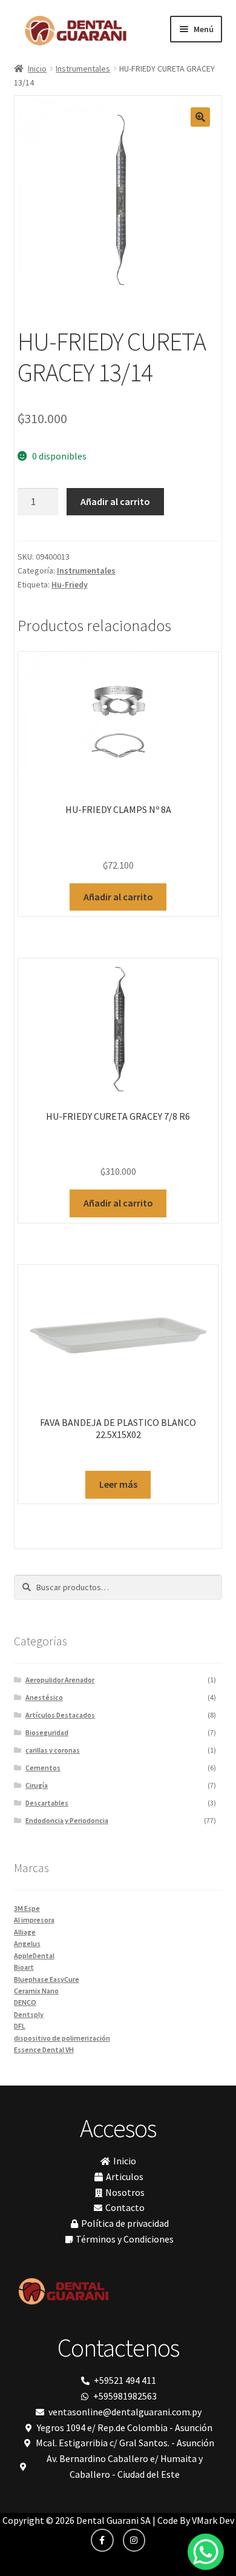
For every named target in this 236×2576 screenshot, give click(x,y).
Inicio (37, 69)
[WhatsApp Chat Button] (206, 2552)
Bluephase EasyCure (47, 1979)
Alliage (25, 1932)
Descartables (47, 1803)
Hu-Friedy (70, 584)
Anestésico (44, 1697)
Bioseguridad (47, 1732)
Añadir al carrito (115, 501)
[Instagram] (134, 2540)
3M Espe (27, 1908)
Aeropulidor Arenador (60, 1680)
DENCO (25, 2002)
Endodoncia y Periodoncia (67, 1820)
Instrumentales (83, 69)
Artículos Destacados (60, 1715)
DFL (20, 2026)
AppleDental (34, 1955)
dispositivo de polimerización (62, 2038)
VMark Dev (213, 2520)
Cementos (43, 1768)
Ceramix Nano (36, 1991)
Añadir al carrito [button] (118, 897)
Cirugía (37, 1785)
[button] (200, 117)
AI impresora (34, 1920)
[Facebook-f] (102, 2540)
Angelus (27, 1943)
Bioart (24, 1967)
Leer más (118, 1484)
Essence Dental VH (44, 2049)
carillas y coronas (53, 1750)
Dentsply (29, 2014)
